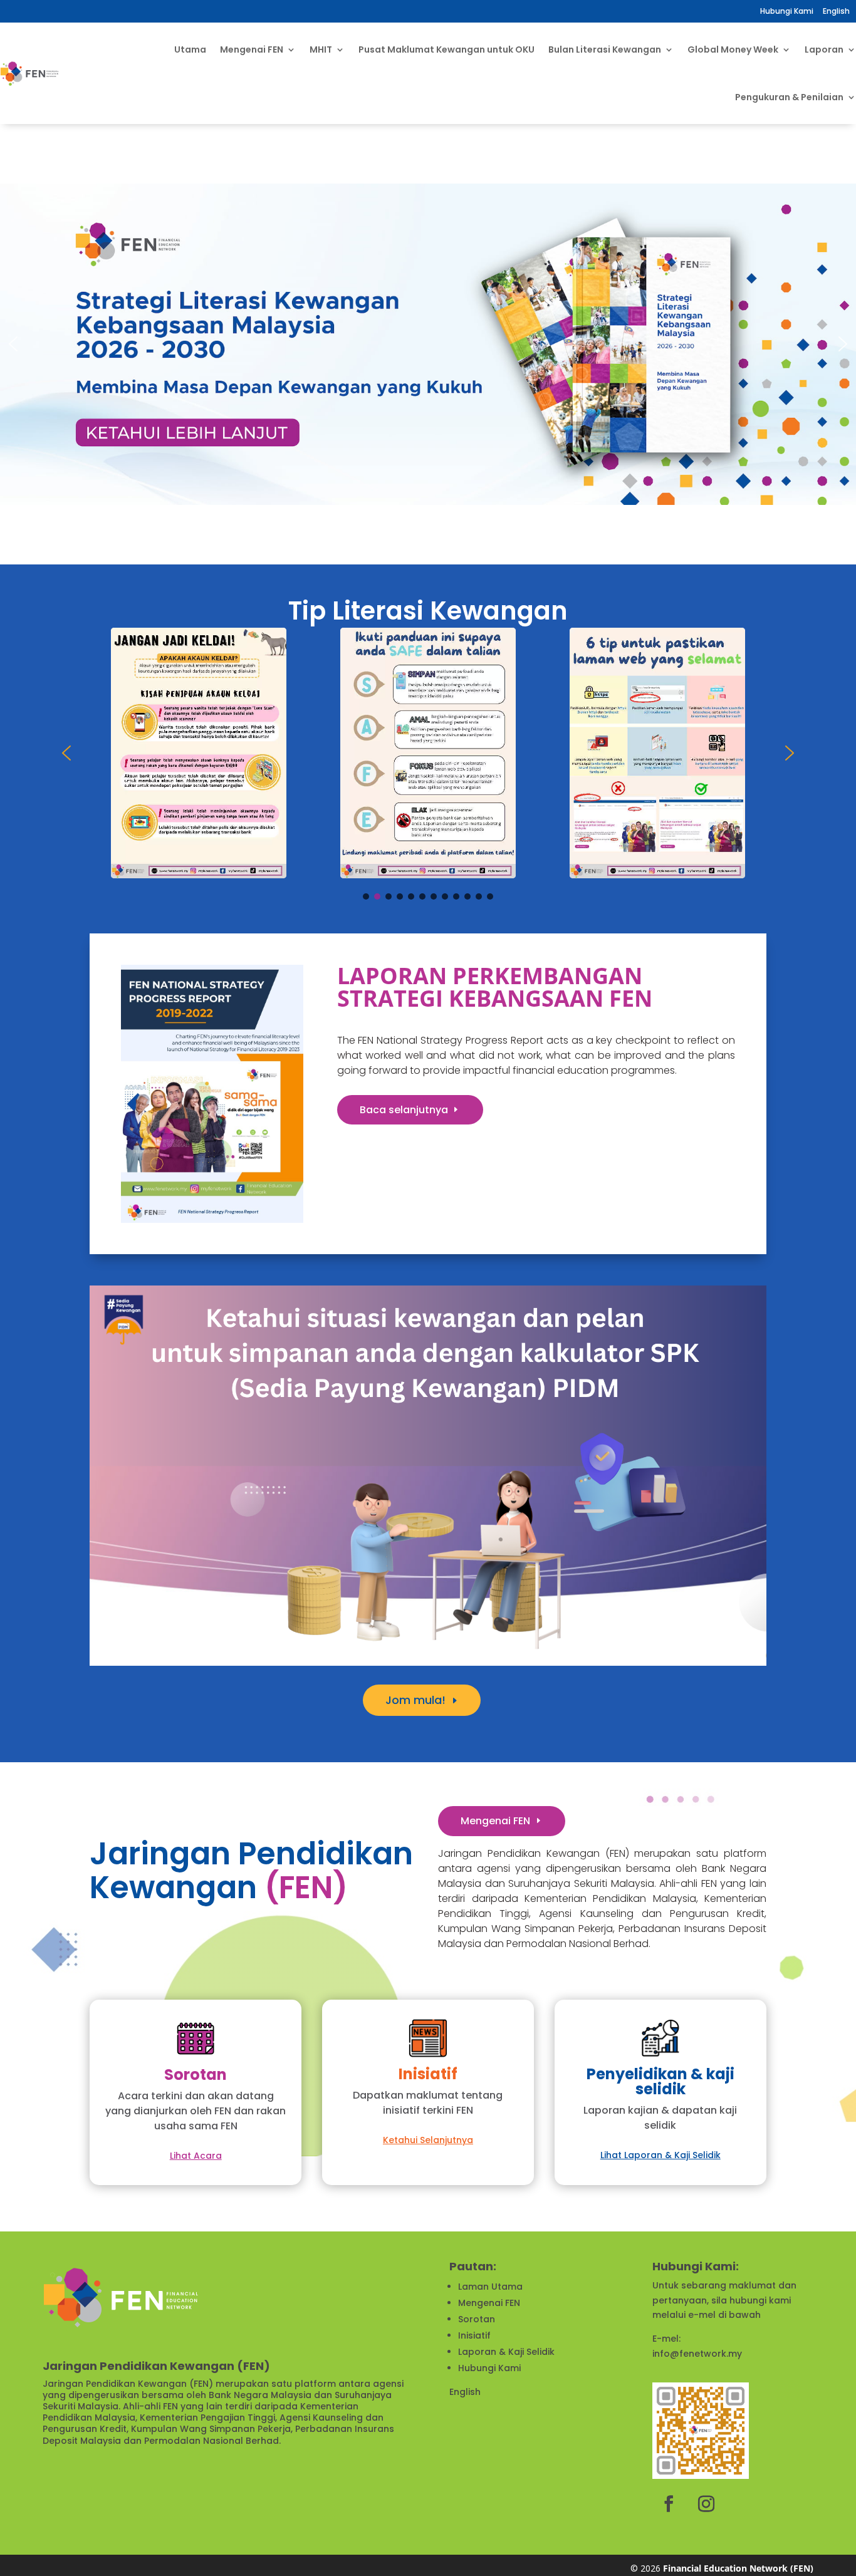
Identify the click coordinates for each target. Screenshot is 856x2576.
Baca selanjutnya (404, 1110)
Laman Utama (490, 2287)
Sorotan (477, 2319)
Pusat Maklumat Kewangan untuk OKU (446, 49)
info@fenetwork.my (697, 2354)
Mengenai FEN (495, 1821)
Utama (190, 49)
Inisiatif (474, 2335)
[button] (13, 344)
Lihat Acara (196, 2156)
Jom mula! (415, 1700)
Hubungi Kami (787, 11)
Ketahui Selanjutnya (428, 2140)
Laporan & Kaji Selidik (506, 2352)
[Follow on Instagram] (706, 2504)
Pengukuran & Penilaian (789, 97)
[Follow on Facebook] (669, 2504)
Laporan (824, 49)
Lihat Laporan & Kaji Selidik (660, 2155)
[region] (428, 344)
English (465, 2392)
